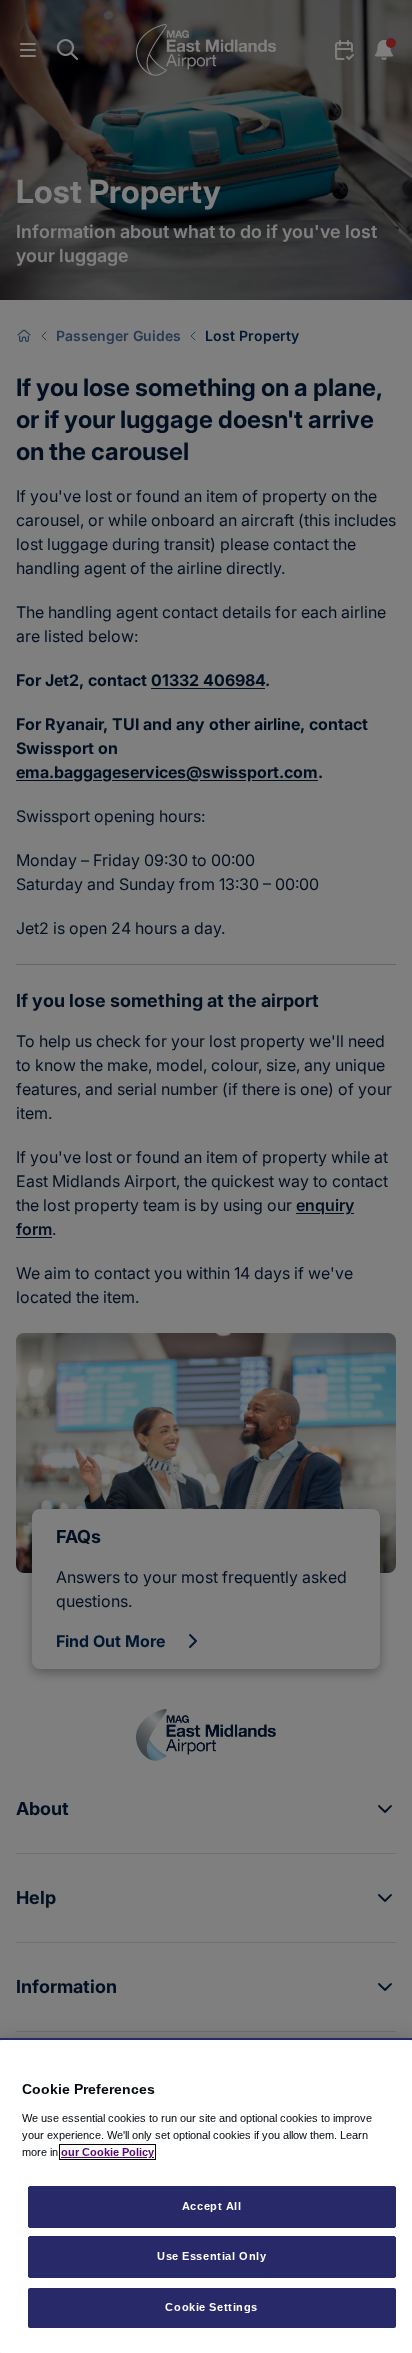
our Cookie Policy (107, 2152)
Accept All (212, 2206)
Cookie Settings (211, 2307)
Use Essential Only (211, 2256)
